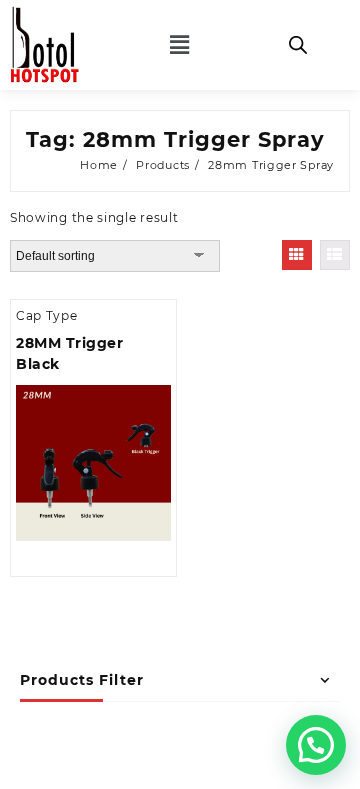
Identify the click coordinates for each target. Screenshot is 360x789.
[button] (179, 45)
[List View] (335, 255)
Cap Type (47, 315)
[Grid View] (297, 255)
